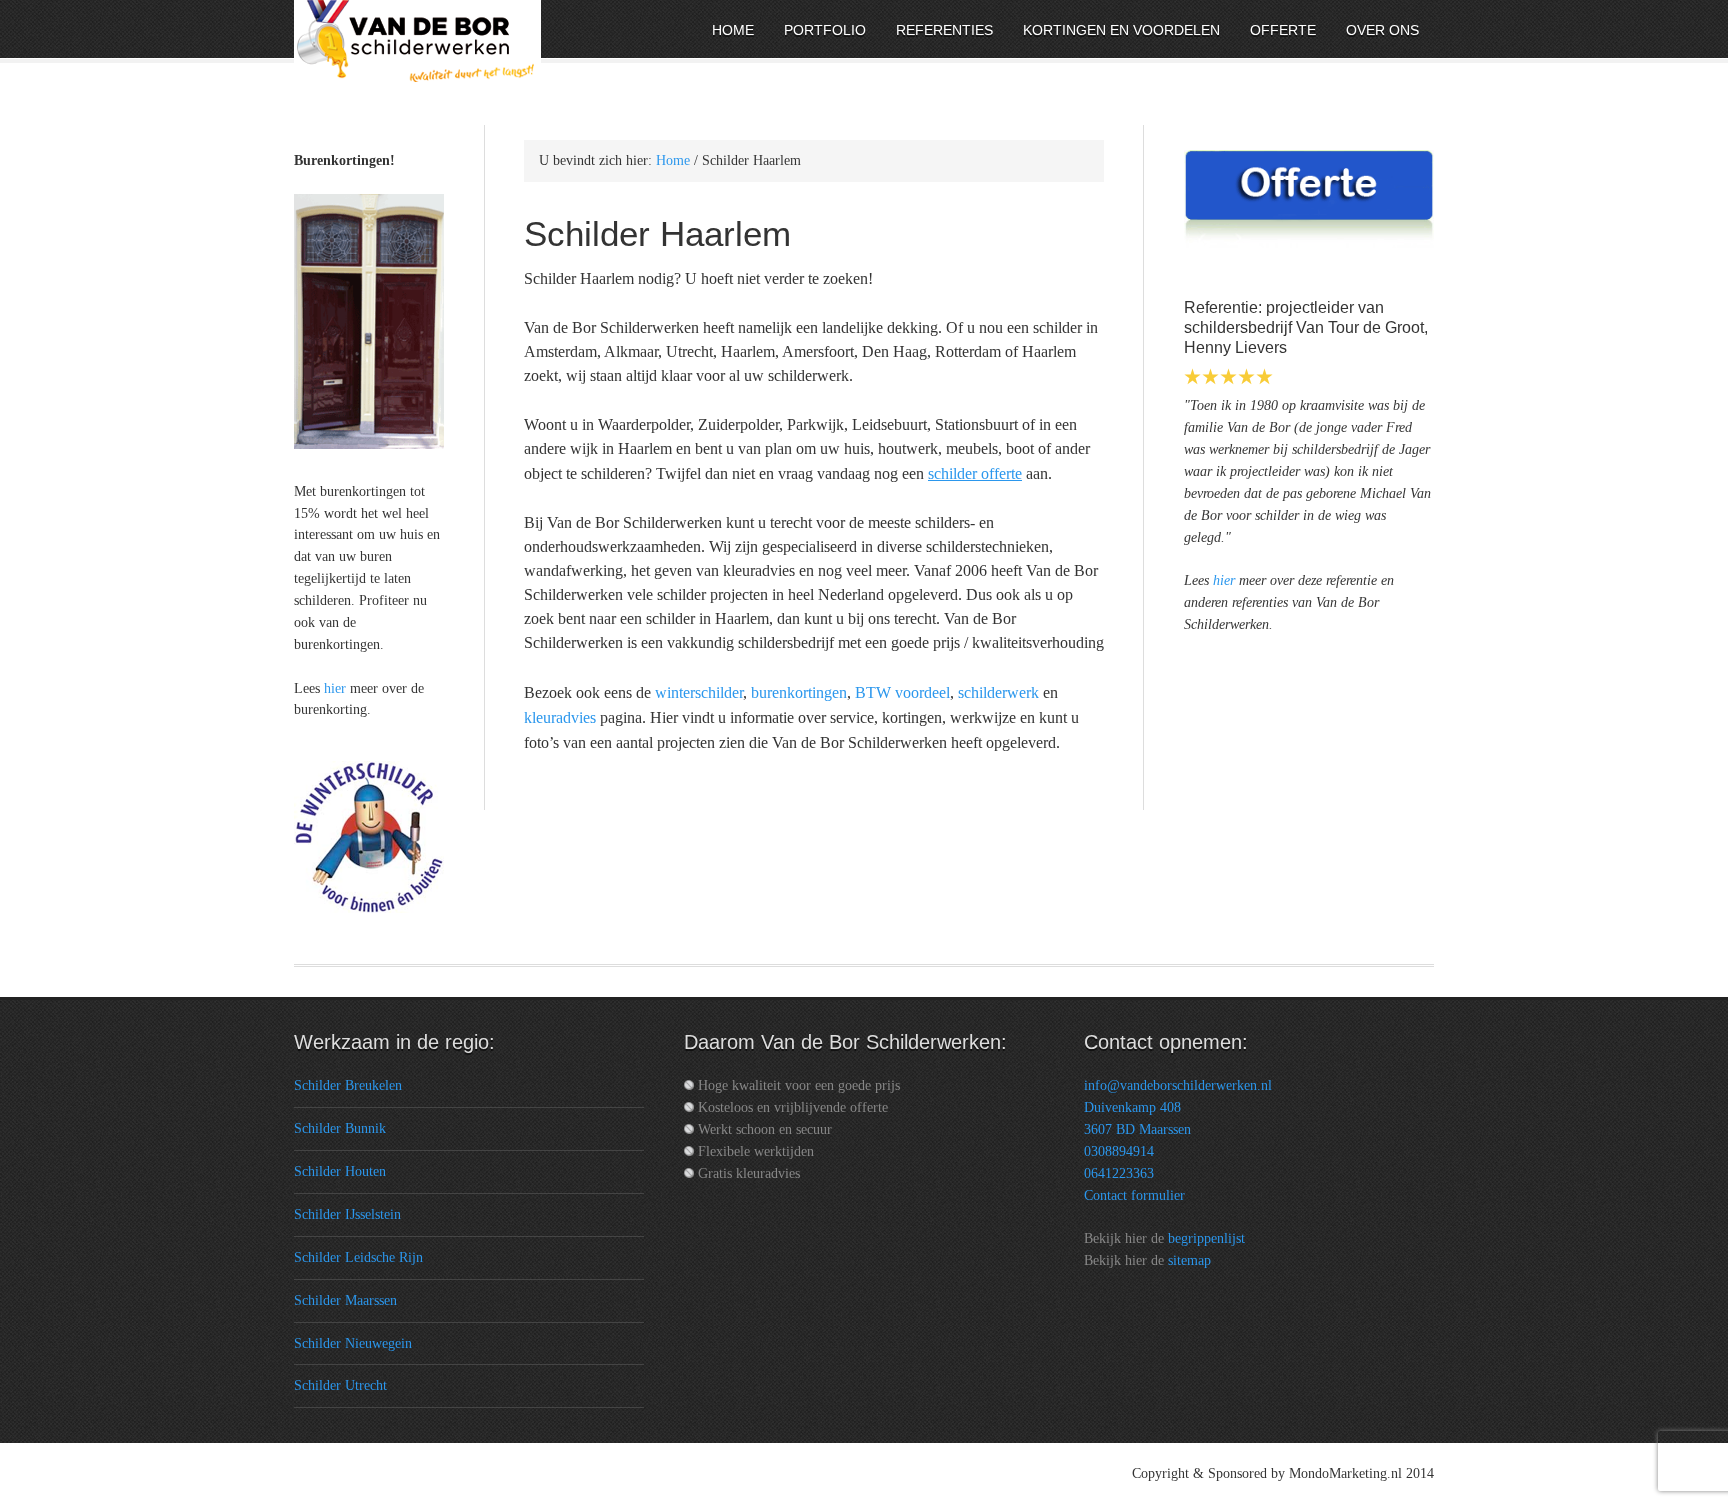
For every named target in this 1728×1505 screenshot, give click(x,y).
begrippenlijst (1206, 1238)
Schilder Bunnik (340, 1128)
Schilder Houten (340, 1171)
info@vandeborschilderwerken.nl (1178, 1085)
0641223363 (1119, 1173)
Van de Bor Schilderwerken (458, 33)
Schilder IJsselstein (347, 1214)
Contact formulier (1134, 1195)
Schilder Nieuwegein (353, 1343)
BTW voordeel (902, 692)
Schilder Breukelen (348, 1085)
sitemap (1189, 1260)
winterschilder (699, 692)
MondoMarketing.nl (1345, 1473)
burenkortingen (799, 692)
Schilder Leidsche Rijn (358, 1257)
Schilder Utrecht (340, 1385)
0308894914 (1119, 1151)
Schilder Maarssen (345, 1300)
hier (1224, 580)
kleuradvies (560, 717)
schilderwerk (998, 692)
